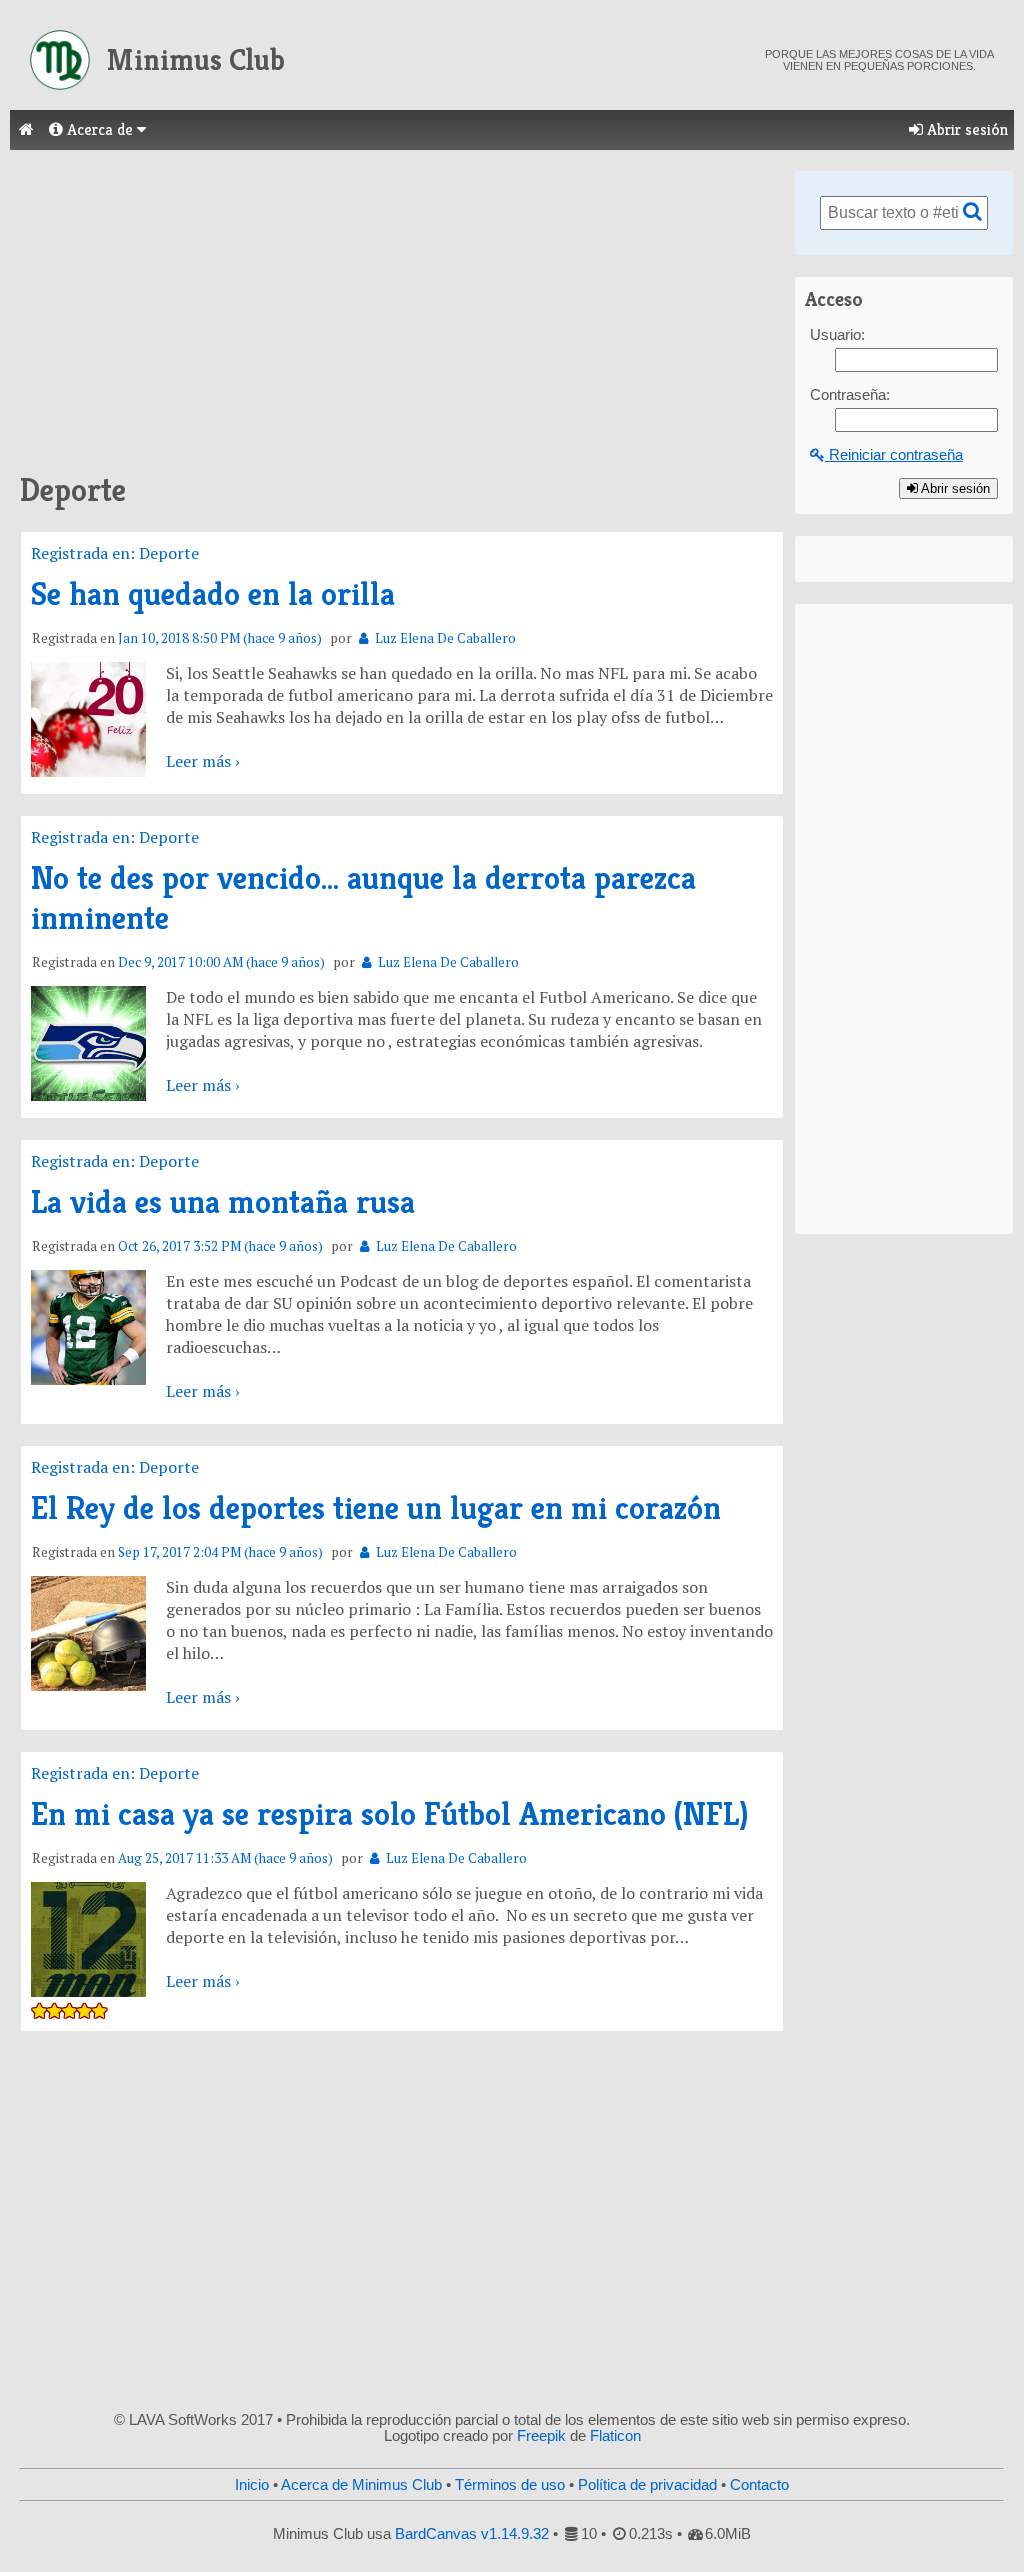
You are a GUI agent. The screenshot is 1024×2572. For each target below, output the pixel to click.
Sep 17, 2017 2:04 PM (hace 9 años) (220, 1552)
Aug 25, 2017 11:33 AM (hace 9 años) (225, 1858)
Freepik (541, 2436)
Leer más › (202, 761)
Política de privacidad (647, 2485)
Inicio (252, 2485)
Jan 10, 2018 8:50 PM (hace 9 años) (220, 638)
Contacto (759, 2485)
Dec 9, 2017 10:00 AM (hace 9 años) (221, 962)
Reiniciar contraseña (894, 455)
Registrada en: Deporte (115, 553)
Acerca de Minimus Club (361, 2485)
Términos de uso (510, 2485)
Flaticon (615, 2436)
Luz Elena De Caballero (444, 638)
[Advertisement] (402, 310)
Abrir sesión (965, 129)
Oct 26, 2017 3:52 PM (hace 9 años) (220, 1246)
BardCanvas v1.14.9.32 (472, 2534)
